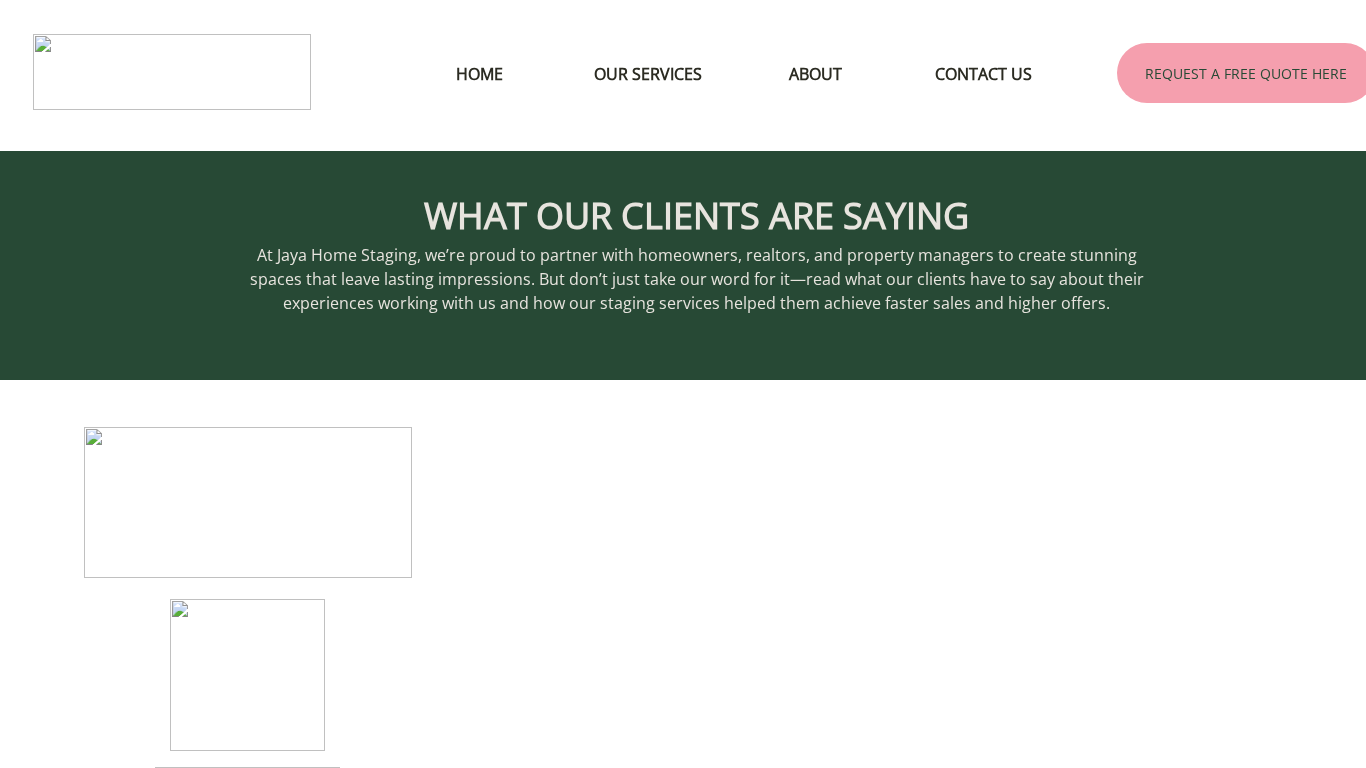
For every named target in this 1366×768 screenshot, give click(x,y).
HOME (479, 74)
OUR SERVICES (648, 74)
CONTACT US (983, 74)
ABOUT (815, 74)
